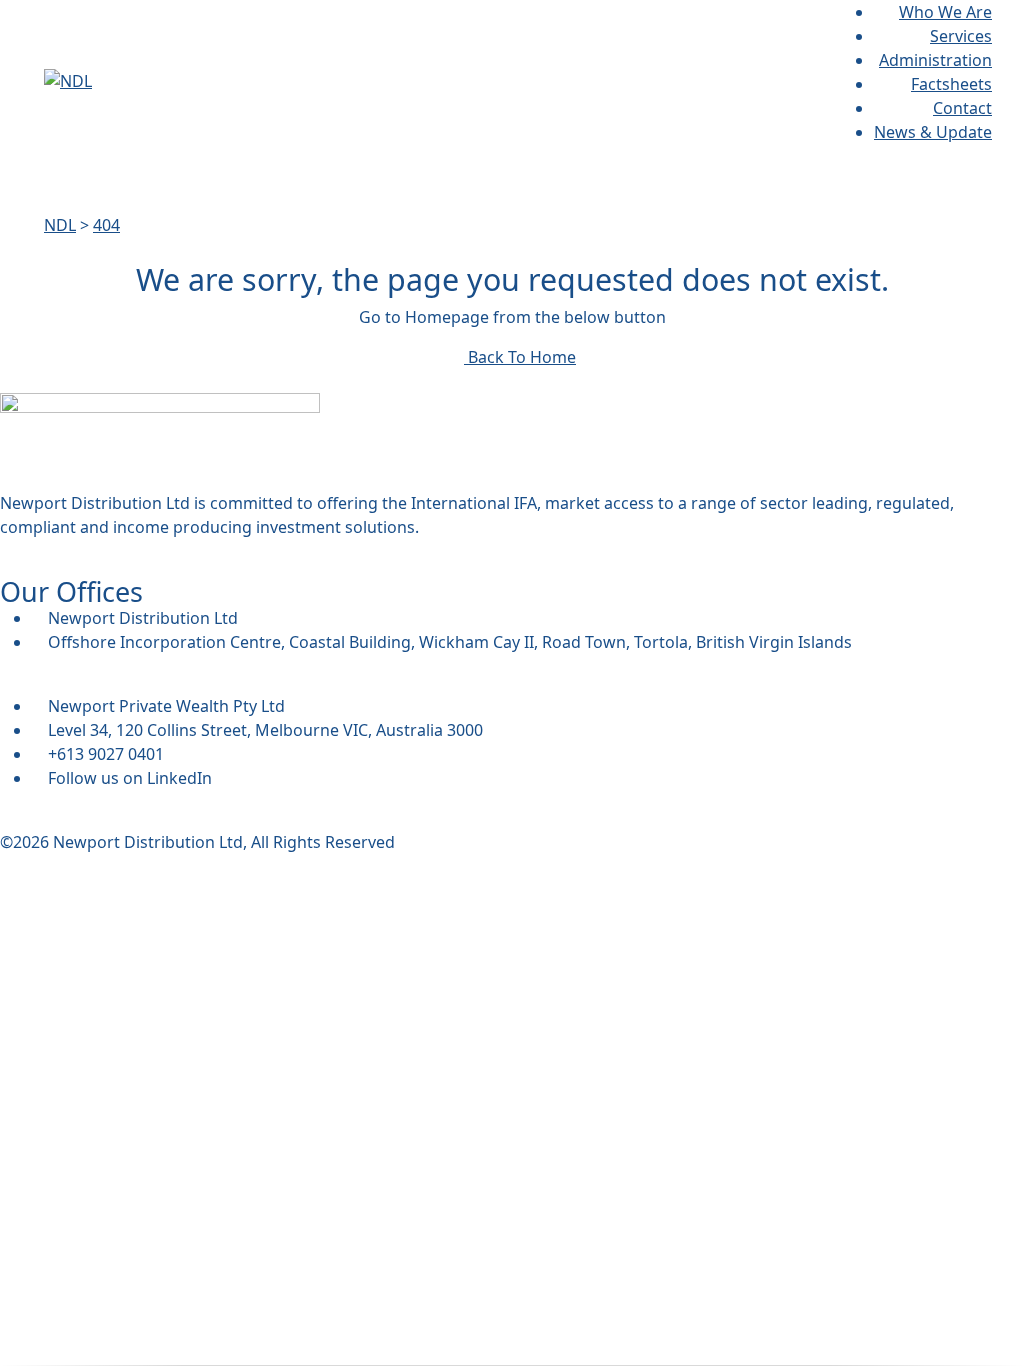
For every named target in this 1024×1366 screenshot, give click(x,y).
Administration (935, 60)
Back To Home (520, 357)
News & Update (933, 132)
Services (961, 36)
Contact (962, 108)
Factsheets (951, 84)
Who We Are (945, 12)
